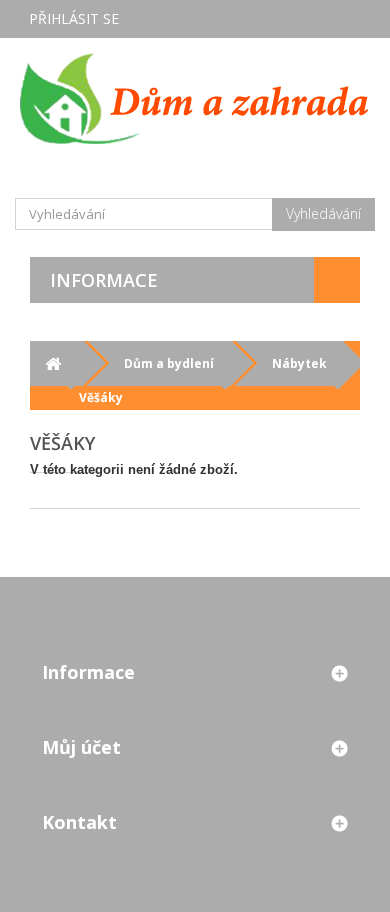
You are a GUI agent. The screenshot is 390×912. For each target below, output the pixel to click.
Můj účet (81, 747)
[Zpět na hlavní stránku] (52, 363)
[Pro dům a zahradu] (195, 98)
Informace (104, 280)
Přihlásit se (74, 18)
